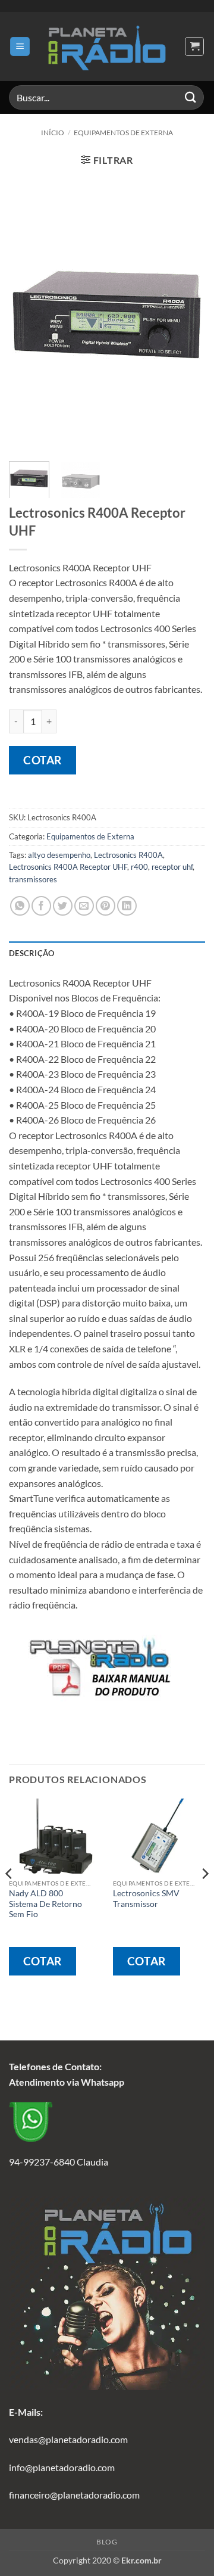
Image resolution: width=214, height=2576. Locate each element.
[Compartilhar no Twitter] (63, 906)
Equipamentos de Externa (123, 133)
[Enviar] (191, 97)
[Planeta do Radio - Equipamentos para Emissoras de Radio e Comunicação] (107, 46)
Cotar (43, 760)
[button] (20, 47)
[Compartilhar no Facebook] (41, 906)
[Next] (186, 314)
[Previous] (28, 314)
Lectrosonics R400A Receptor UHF (68, 867)
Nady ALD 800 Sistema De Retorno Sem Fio (45, 1904)
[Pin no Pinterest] (106, 906)
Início (53, 133)
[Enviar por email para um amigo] (84, 906)
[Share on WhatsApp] (20, 906)
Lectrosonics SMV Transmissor (146, 1899)
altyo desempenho (59, 855)
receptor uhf (172, 867)
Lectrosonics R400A (128, 855)
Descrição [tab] (32, 953)
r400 (139, 867)
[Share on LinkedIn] (127, 906)
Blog (107, 2542)
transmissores (33, 879)
